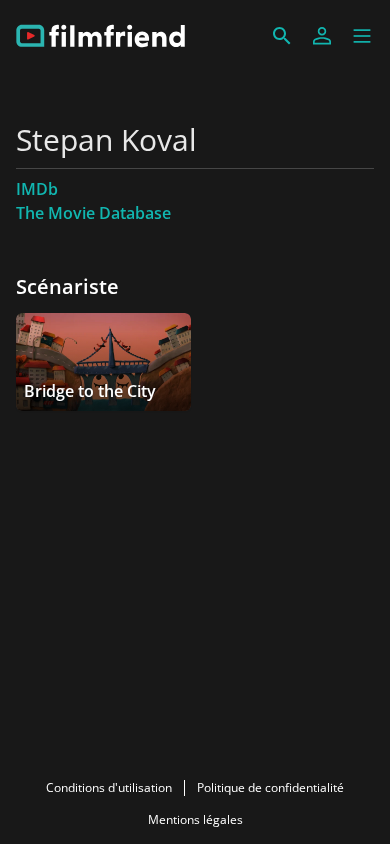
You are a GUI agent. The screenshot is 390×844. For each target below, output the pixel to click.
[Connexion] (322, 36)
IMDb (37, 189)
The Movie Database (93, 213)
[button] (362, 36)
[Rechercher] (282, 36)
